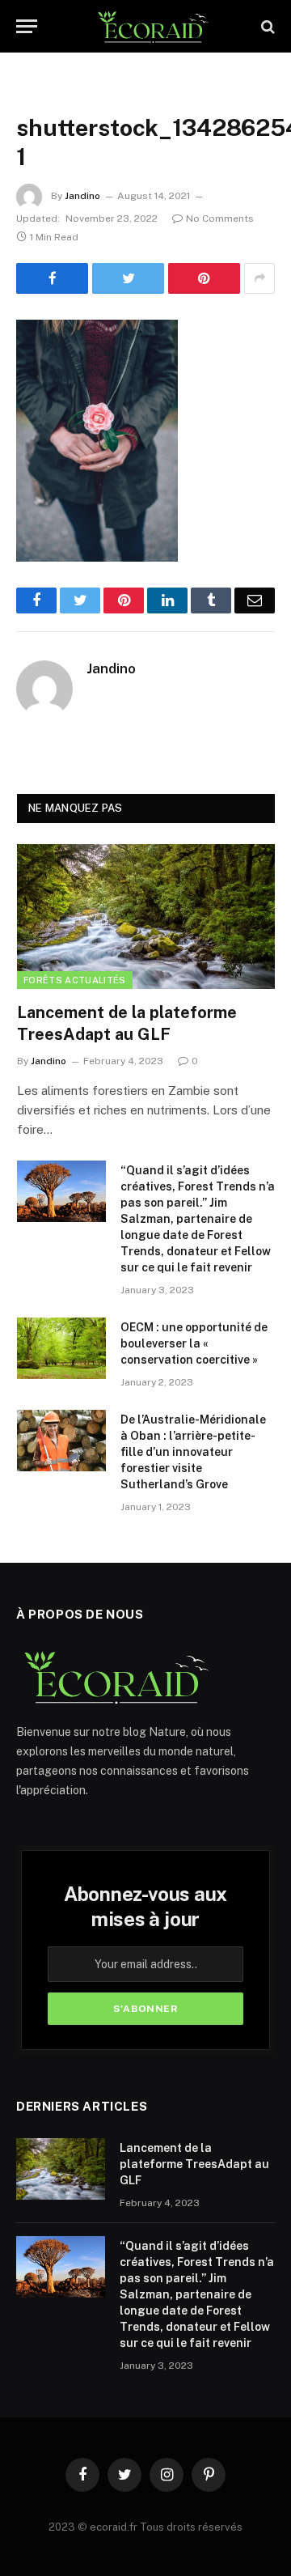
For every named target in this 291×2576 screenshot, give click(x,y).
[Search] (266, 26)
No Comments (220, 219)
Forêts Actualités (75, 980)
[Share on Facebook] (52, 278)
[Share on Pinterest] (204, 278)
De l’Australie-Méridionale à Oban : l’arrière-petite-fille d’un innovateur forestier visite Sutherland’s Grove (193, 1452)
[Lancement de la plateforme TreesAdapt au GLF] (146, 917)
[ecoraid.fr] (154, 26)
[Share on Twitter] (128, 278)
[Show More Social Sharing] (259, 278)
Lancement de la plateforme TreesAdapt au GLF (194, 2164)
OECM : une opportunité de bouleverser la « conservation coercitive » (194, 1343)
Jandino (82, 196)
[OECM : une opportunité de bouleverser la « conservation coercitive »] (61, 1348)
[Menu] (27, 26)
